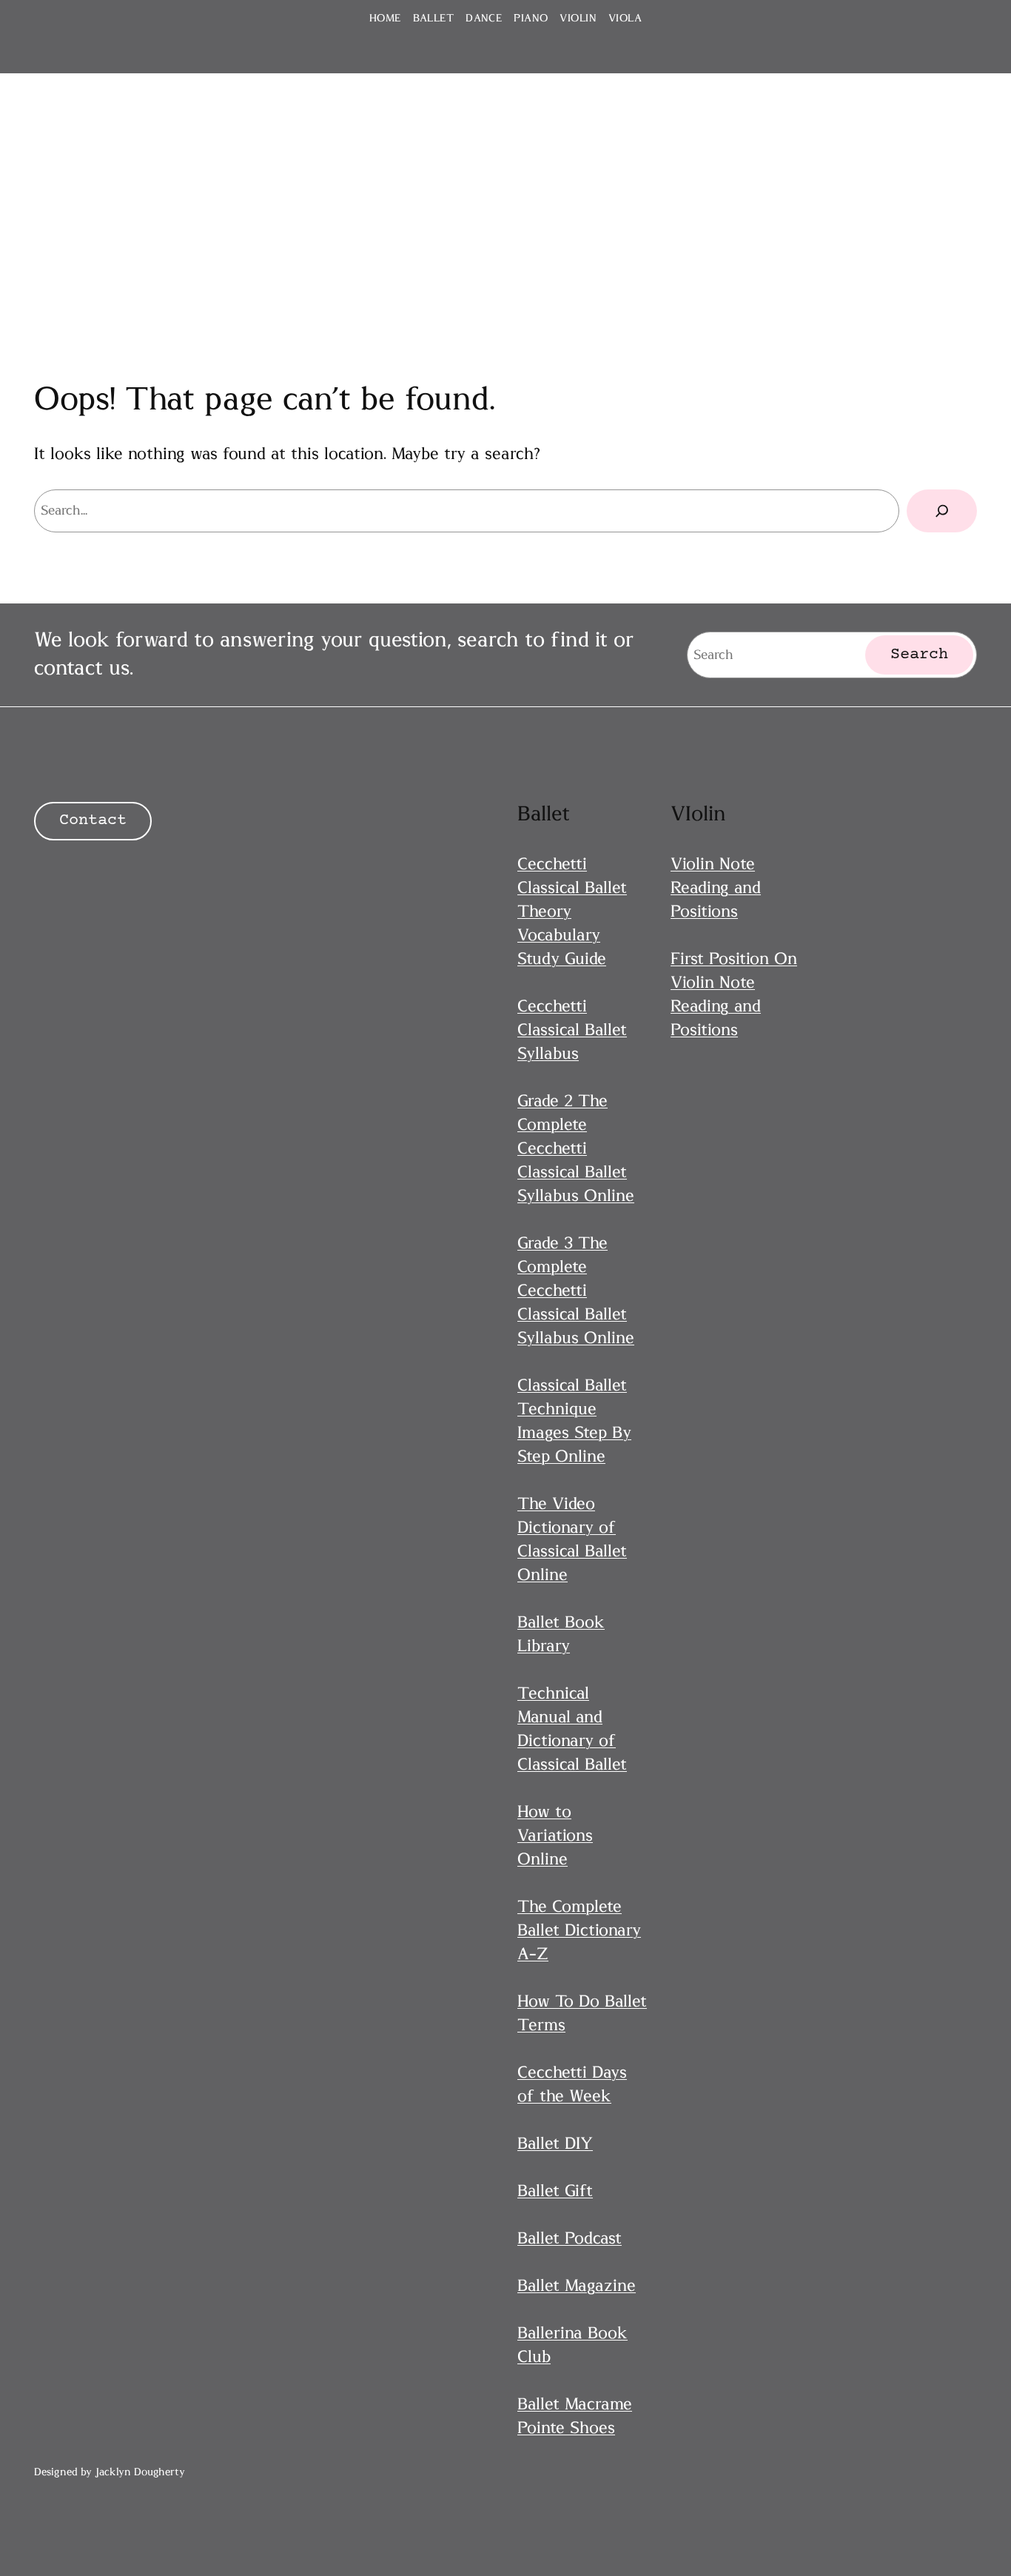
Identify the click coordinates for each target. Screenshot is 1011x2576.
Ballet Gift (555, 2191)
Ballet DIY (555, 2144)
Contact (93, 821)
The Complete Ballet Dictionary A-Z (579, 1930)
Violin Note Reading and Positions (716, 888)
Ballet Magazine (577, 2286)
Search (919, 655)
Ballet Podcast (570, 2238)
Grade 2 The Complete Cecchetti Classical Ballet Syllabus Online (576, 1148)
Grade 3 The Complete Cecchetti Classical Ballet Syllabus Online (576, 1291)
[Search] (942, 511)
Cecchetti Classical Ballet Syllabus (572, 1030)
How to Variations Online (555, 1836)
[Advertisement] (505, 201)
